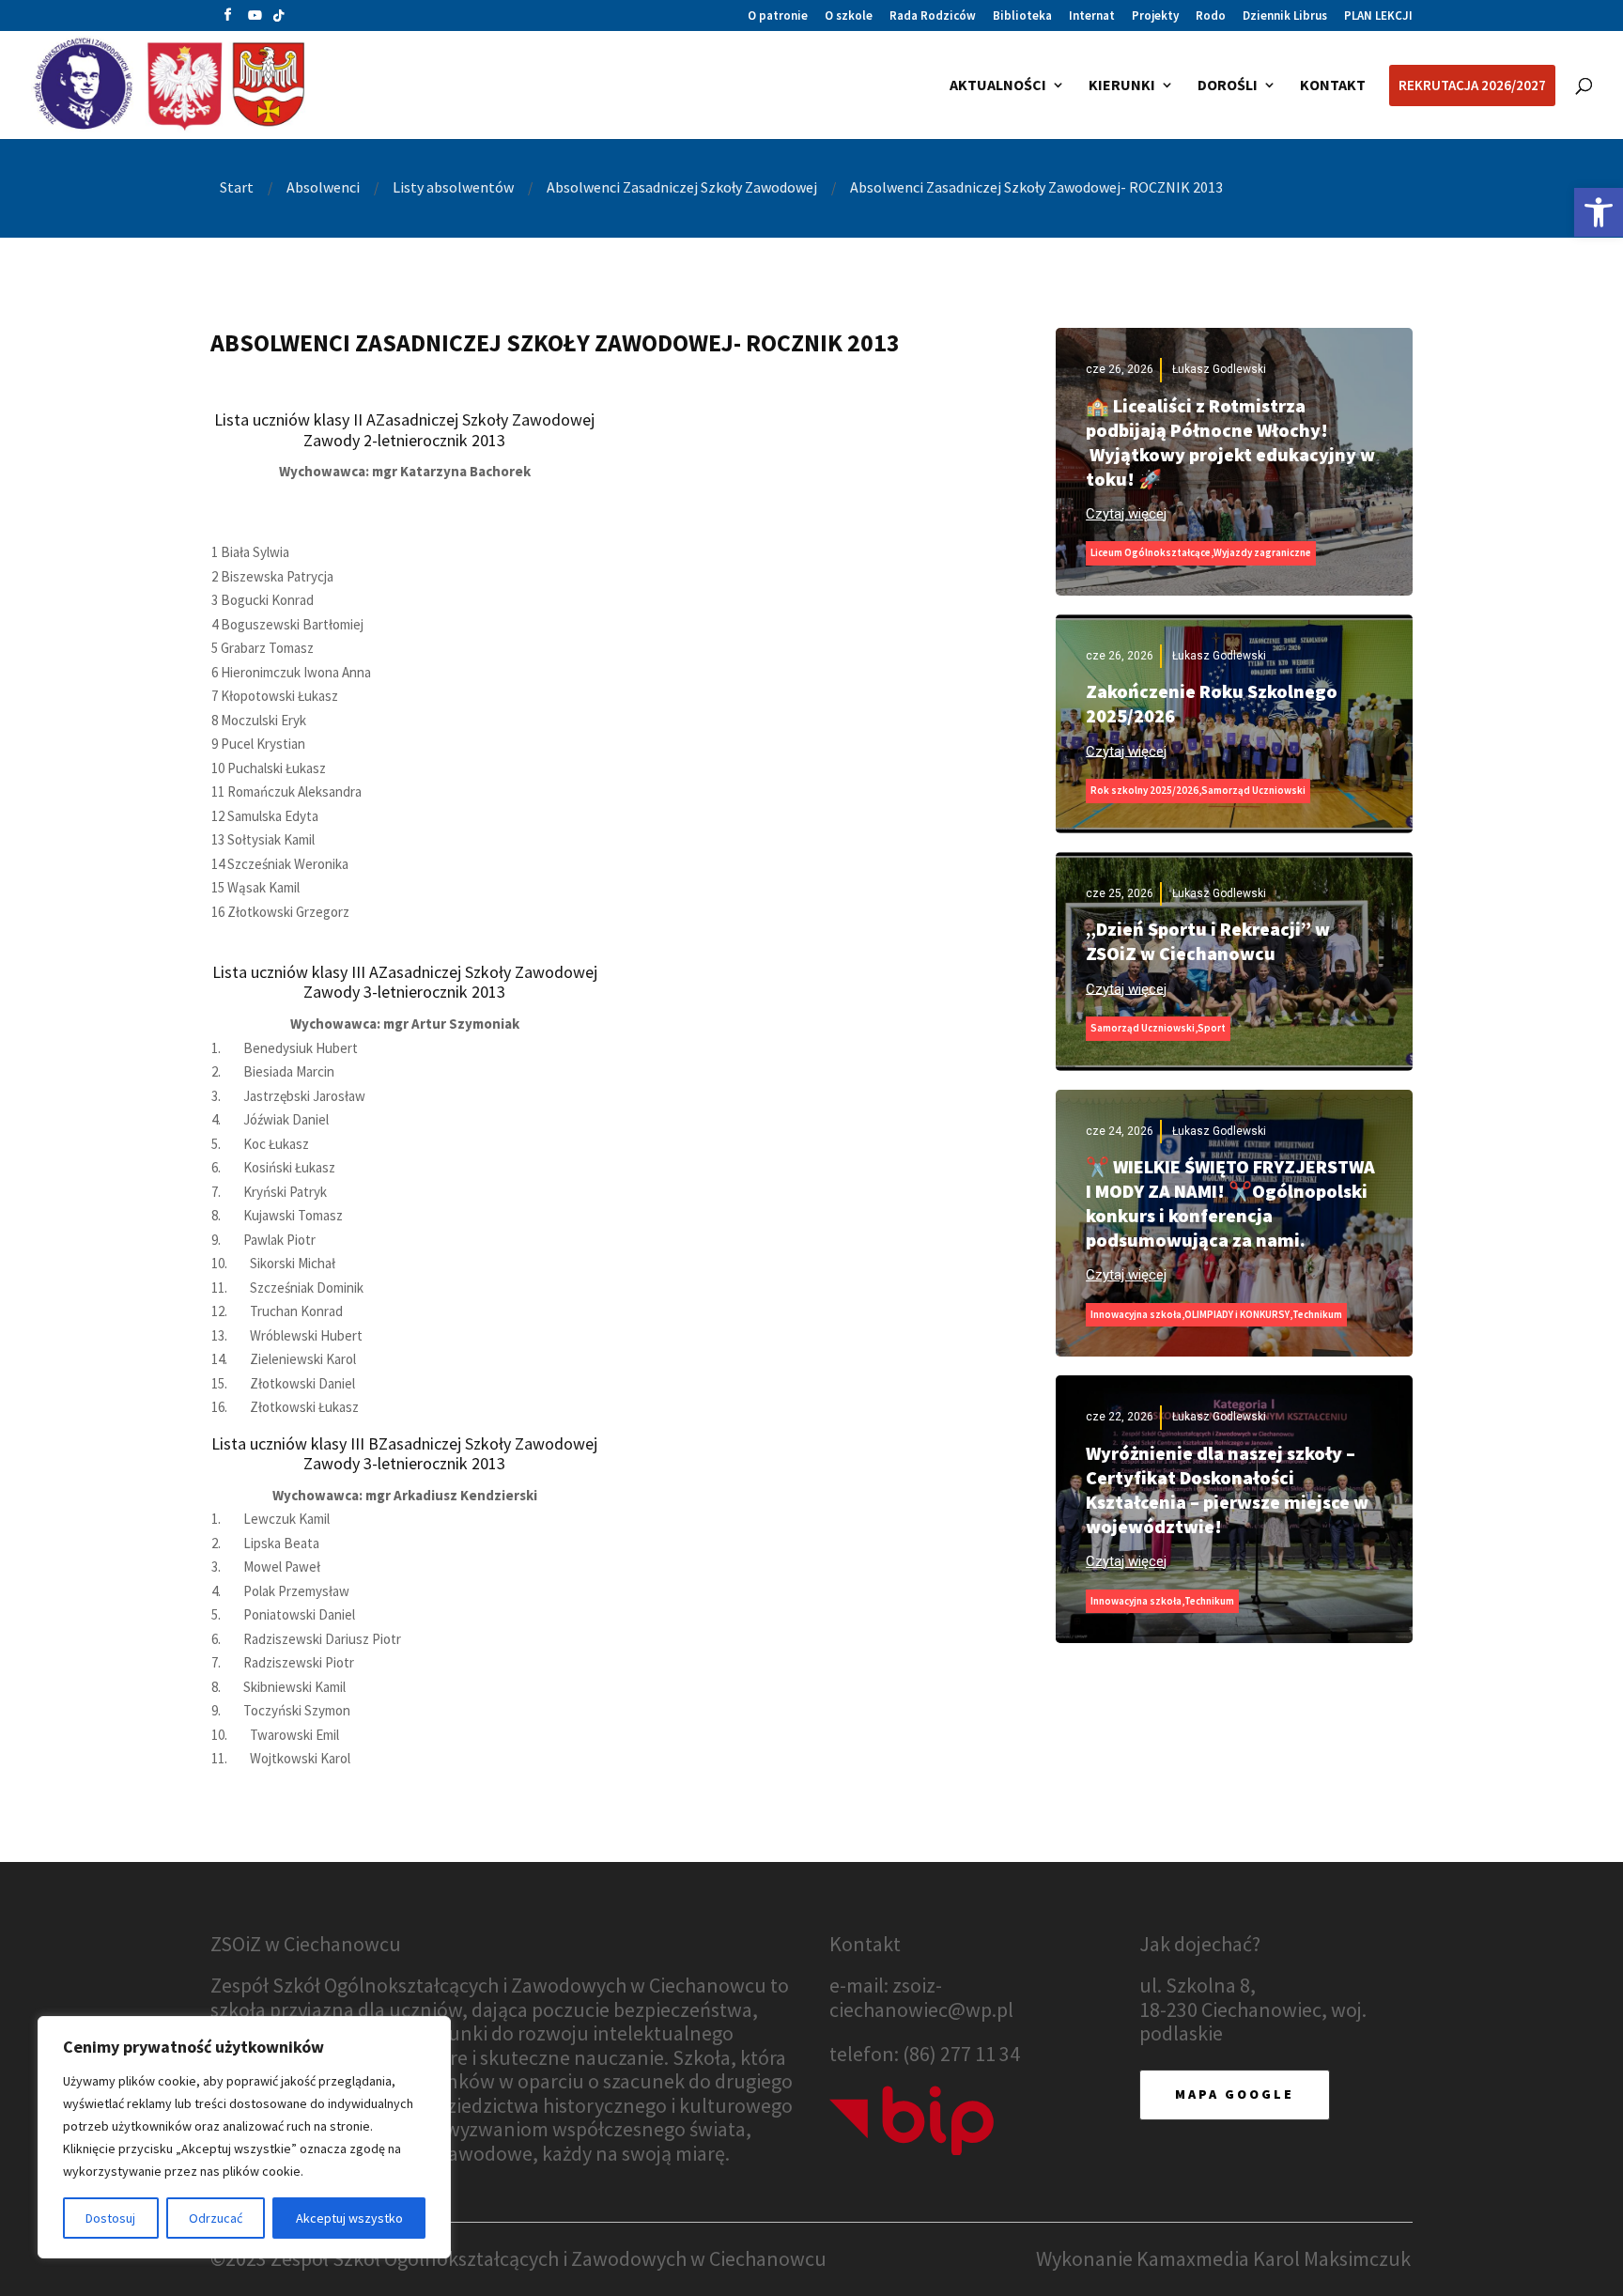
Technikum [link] (1317, 1314)
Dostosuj (110, 2218)
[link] (1599, 212)
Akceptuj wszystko (349, 2218)
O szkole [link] (849, 16)
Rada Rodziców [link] (933, 16)
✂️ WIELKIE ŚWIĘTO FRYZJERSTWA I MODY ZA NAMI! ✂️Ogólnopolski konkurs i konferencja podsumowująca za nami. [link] (1230, 1203)
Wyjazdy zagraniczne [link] (1262, 552)
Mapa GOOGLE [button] (1235, 2094)
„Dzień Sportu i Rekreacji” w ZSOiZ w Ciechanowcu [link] (1208, 941)
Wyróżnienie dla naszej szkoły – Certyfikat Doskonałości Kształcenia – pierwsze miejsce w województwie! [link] (1227, 1489)
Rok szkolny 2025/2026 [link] (1144, 790)
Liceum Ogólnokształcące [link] (1151, 552)
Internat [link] (1092, 16)
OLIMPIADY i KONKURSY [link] (1237, 1314)
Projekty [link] (1155, 16)
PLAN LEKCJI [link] (1378, 16)
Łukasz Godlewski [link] (1219, 369)
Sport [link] (1212, 1028)
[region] (244, 2137)
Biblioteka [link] (1022, 16)
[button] (228, 19)
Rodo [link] (1211, 16)
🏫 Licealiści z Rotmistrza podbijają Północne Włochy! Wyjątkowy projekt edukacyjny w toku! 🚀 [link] (1230, 442)
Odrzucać (216, 2218)
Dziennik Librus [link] (1285, 16)
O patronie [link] (778, 16)
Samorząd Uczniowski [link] (1253, 790)
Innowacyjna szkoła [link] (1136, 1314)
